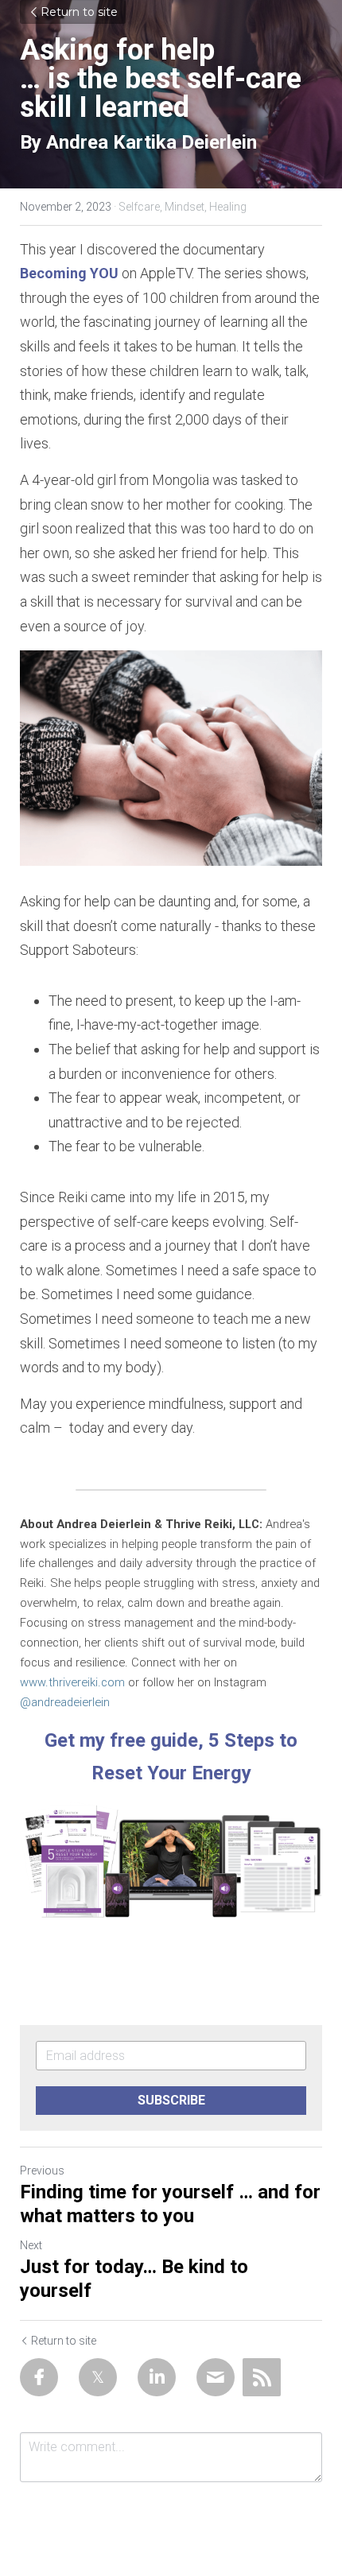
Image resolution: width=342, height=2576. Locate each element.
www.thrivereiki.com (72, 1682)
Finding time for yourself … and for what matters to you (170, 2204)
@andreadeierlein (65, 1702)
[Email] (216, 2377)
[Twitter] (98, 2377)
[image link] (171, 1860)
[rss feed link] (262, 2377)
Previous (42, 2171)
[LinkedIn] (157, 2377)
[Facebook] (39, 2377)
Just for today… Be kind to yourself (134, 2279)
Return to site (79, 12)
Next (31, 2245)
